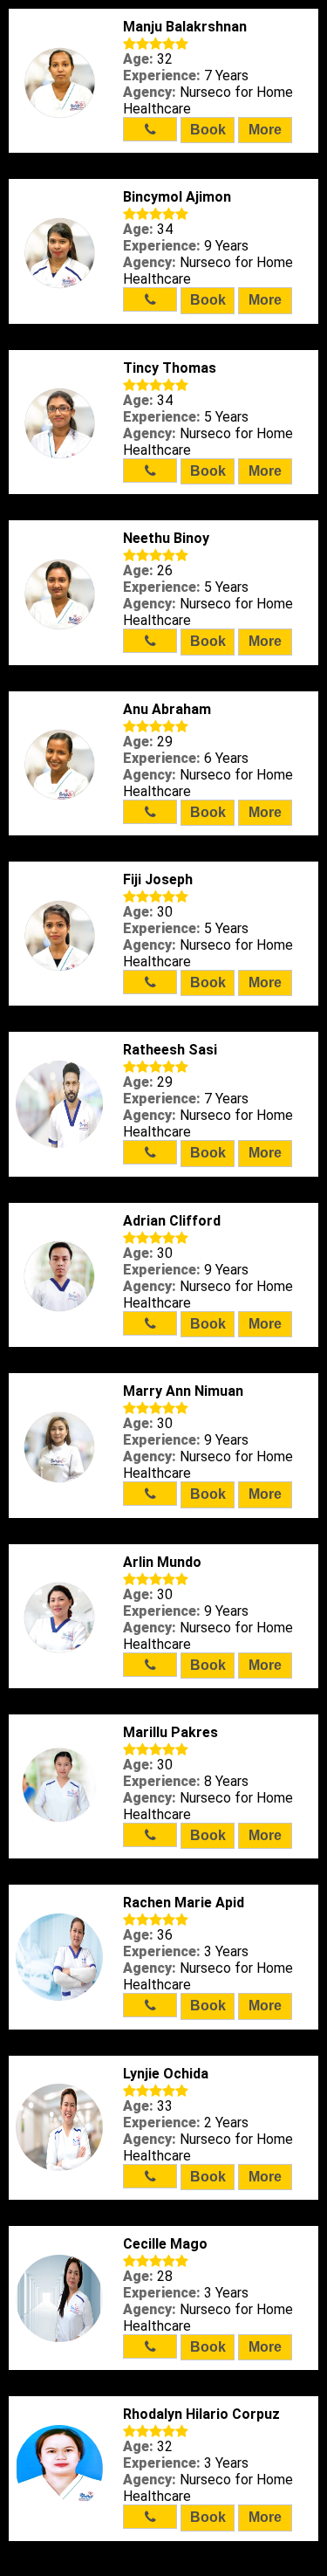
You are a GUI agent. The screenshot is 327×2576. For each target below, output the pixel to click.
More (265, 130)
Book (208, 130)
